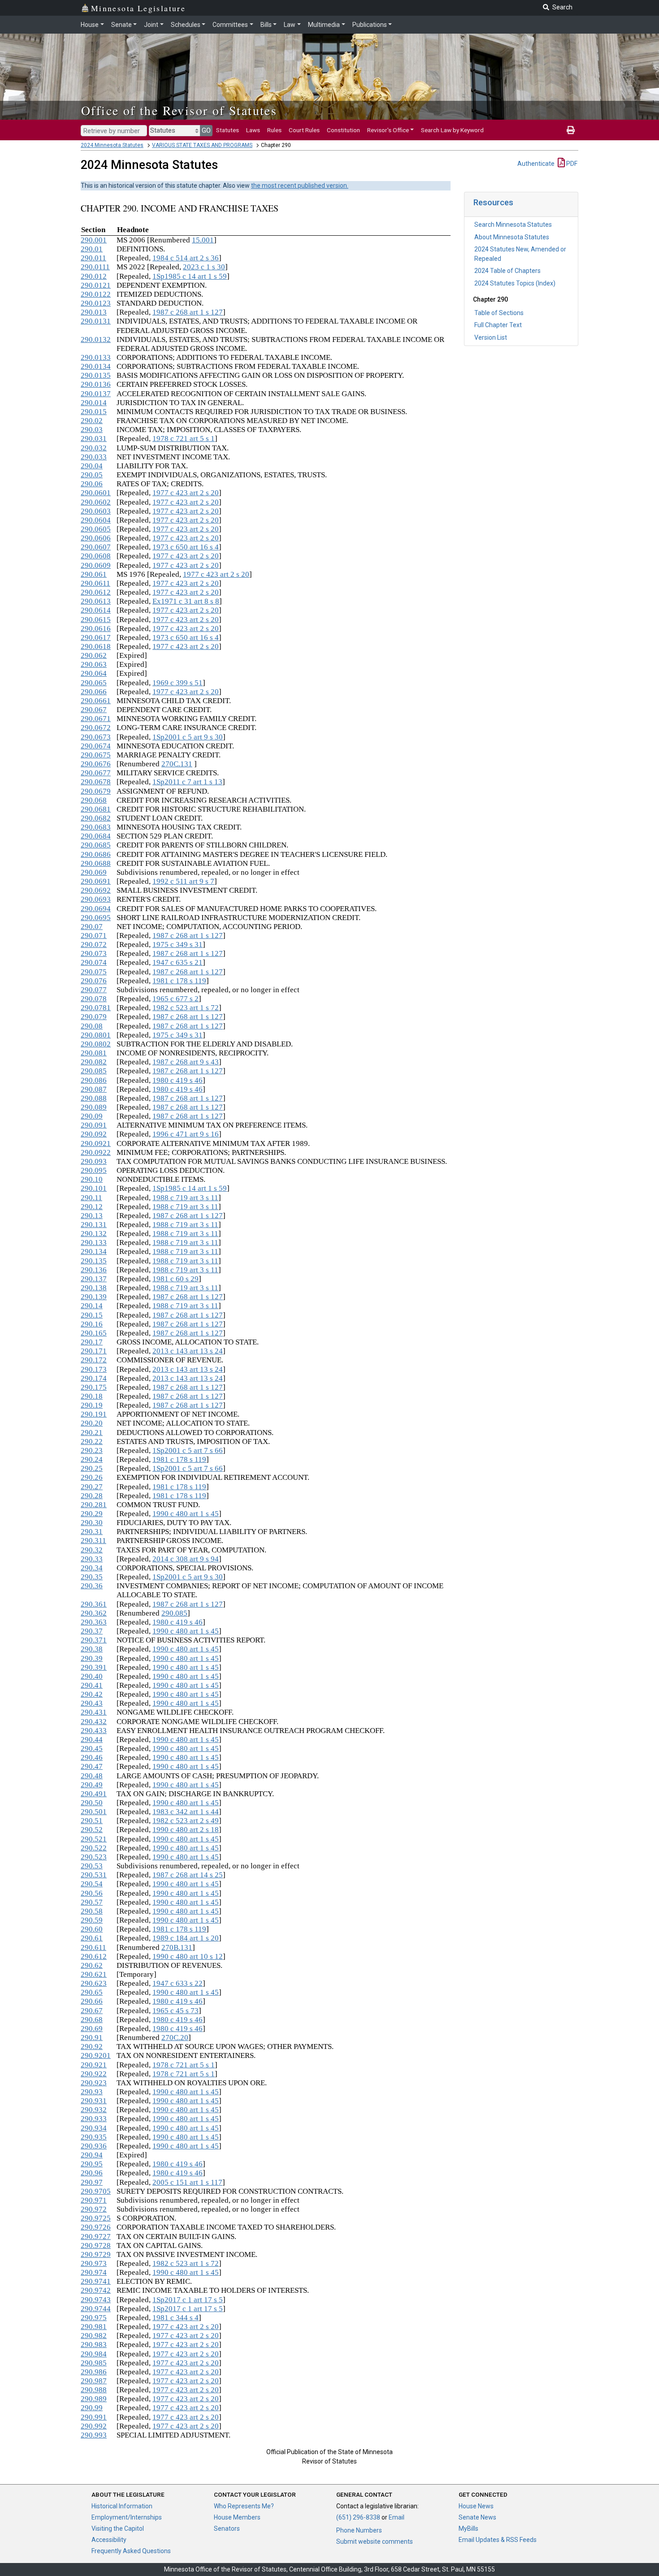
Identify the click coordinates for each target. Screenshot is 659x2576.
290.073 (94, 953)
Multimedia (324, 25)
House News (476, 2506)
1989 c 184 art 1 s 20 (186, 1938)
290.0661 (96, 701)
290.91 (92, 2038)
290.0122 (96, 294)
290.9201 (96, 2055)
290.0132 (96, 339)
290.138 (94, 1288)
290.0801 (96, 1035)
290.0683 (96, 827)
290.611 (93, 1947)
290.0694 (96, 909)
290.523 (94, 1857)
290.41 (92, 1685)
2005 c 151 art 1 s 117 (187, 2182)
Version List (491, 337)
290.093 (94, 1161)
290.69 (92, 2029)
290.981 (94, 2327)
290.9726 (96, 2227)
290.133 (94, 1243)
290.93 (92, 2092)
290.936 (94, 2146)
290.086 (94, 1080)
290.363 (94, 1622)
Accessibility (109, 2540)
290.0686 (96, 854)
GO (206, 130)
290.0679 (96, 791)
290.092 (94, 1134)
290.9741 (96, 2281)
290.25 (92, 1468)
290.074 (94, 962)
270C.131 (177, 764)
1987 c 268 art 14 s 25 (188, 1875)
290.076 (94, 981)
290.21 (92, 1433)
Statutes (228, 130)
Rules (274, 130)
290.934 (94, 2128)
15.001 (203, 240)
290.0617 (96, 638)
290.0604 (96, 520)
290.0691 (96, 881)
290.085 (94, 1071)
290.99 (92, 2408)
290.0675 (96, 755)
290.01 (92, 249)
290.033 (94, 457)
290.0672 (96, 728)
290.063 (94, 664)
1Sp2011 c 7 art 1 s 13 (187, 782)
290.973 (94, 2263)
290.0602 (96, 502)
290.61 (92, 1938)
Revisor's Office (388, 130)
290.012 (94, 276)
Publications (370, 25)
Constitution (343, 130)
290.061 (94, 574)
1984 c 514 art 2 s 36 (186, 258)
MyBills (468, 2528)
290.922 (94, 2074)
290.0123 (96, 303)
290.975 (94, 2318)
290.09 (92, 1116)
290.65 (92, 1992)
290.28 (92, 1496)
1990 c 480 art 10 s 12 (188, 1956)
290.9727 (96, 2237)
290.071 (94, 936)
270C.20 (175, 2038)
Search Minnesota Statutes (513, 225)
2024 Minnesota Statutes (112, 145)
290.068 (94, 800)
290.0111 (95, 267)
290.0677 (96, 773)
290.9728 (96, 2245)
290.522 (94, 1848)
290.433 (94, 1731)
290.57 (92, 1902)
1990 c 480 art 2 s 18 (186, 1830)
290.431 (94, 1712)
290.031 (94, 439)
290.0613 (96, 601)
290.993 (94, 2435)
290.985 (94, 2363)
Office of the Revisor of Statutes (179, 110)
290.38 (92, 1649)
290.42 (92, 1694)
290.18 (92, 1396)
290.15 (92, 1315)
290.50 (92, 1803)
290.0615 (96, 620)
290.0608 (96, 556)
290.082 (94, 1062)
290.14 (92, 1306)
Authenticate (536, 164)
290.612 (94, 1956)
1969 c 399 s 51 (178, 683)
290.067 (94, 710)
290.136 (94, 1270)
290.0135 (96, 375)
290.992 (94, 2426)
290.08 (92, 1026)
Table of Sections (499, 313)
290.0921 (96, 1143)
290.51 (92, 1821)
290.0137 (96, 394)
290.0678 (96, 782)
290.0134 (96, 366)
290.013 (94, 312)
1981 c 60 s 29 (176, 1279)
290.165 (94, 1333)
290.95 (92, 2164)
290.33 (92, 1559)
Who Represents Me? (244, 2506)
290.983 (94, 2345)
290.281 (94, 1505)
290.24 (92, 1459)
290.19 (92, 1405)
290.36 (92, 1586)
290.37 (92, 1631)
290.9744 (96, 2309)
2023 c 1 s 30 (204, 267)
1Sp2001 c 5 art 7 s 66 (188, 1450)
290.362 (94, 1613)
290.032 (94, 448)
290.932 (94, 2110)
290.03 (92, 430)
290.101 (94, 1188)
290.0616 (96, 629)
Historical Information (122, 2506)
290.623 (94, 1983)
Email (397, 2517)
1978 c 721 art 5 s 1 (184, 439)
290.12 (92, 1207)
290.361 (94, 1604)
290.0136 (96, 384)
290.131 (94, 1225)
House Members (237, 2517)
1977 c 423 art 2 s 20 (186, 493)
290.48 (92, 1776)
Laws (253, 130)
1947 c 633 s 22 (178, 1983)
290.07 (92, 927)
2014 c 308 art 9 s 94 (186, 1559)
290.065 (94, 683)
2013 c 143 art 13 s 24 (188, 1351)
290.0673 (96, 737)
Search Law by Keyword (452, 130)
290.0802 (96, 1044)
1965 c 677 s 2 (176, 999)
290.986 (94, 2372)
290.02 (92, 421)
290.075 (94, 972)
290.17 (92, 1342)
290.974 (94, 2272)
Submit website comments (375, 2541)
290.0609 (96, 565)
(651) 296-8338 (358, 2517)
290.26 (92, 1477)
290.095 (94, 1170)
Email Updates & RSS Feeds (498, 2540)
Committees (230, 25)
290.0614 (96, 610)
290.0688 (96, 863)
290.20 (92, 1423)
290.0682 (96, 818)
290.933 (94, 2119)
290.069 (94, 872)
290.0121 (96, 285)
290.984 (94, 2354)
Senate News (477, 2517)
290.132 (94, 1234)
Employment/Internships (127, 2517)
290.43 (92, 1703)
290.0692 (96, 890)
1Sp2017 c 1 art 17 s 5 (188, 2300)
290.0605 (96, 529)
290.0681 (96, 809)
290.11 (91, 1198)
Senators (227, 2528)
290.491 (94, 1794)
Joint (151, 25)
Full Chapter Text (498, 325)
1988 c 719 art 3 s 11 (185, 1198)
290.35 (92, 1577)
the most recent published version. (300, 186)
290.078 (94, 999)
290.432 (94, 1722)
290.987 (94, 2381)
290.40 (92, 1676)
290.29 (92, 1514)
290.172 (94, 1360)
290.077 (94, 990)
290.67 (92, 2011)
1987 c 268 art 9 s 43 (186, 1062)
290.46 (92, 1757)
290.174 (94, 1378)
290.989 (94, 2399)
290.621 (94, 1974)
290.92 (92, 2047)
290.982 (94, 2336)
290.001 (94, 240)
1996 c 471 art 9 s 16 (186, 1134)
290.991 (94, 2417)
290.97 (92, 2182)
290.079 (94, 1017)
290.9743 (96, 2300)
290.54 (92, 1884)
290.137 (94, 1279)
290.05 (92, 475)
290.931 (94, 2101)
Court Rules (304, 130)
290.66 (92, 2001)
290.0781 (96, 1008)
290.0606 (96, 538)
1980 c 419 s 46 (178, 1080)
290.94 (92, 2155)
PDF (571, 164)
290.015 (94, 412)
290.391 (94, 1667)
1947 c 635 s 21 (178, 962)
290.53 (92, 1866)
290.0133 (96, 357)
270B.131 (177, 1947)
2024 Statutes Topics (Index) (515, 283)
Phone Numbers (359, 2530)
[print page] (571, 130)
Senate (121, 25)
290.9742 (96, 2290)
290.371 (94, 1640)
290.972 (94, 2209)
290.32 (92, 1550)
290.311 (93, 1541)
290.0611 (95, 583)
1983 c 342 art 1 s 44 (186, 1812)
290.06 (92, 484)
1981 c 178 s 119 (179, 981)
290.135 (94, 1261)
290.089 (94, 1107)
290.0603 (96, 511)
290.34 (92, 1568)
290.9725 (96, 2218)
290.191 (94, 1414)
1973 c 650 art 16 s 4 (186, 547)
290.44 (92, 1740)
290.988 (94, 2390)
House (90, 25)
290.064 (94, 673)
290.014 (94, 403)
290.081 (94, 1053)
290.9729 (96, 2254)
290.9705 (96, 2191)
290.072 (94, 944)
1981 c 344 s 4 (176, 2318)
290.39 (92, 1658)
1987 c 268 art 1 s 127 (188, 312)
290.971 (94, 2200)
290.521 (94, 1839)
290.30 (92, 1523)
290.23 (92, 1450)
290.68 (92, 2020)
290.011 (93, 258)
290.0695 (96, 918)
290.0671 (96, 719)
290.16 (92, 1324)
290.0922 (96, 1152)
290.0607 (96, 547)
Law (290, 25)
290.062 (94, 655)
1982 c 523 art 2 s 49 (186, 1821)
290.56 (92, 1893)
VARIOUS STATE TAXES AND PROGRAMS (202, 145)
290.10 (92, 1179)
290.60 (92, 1929)
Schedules (186, 25)
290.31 (92, 1532)
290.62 (92, 1965)
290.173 (94, 1369)
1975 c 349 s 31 (178, 944)
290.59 (92, 1920)
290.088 (94, 1098)
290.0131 (96, 321)
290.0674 (96, 746)
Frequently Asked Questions (131, 2551)
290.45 (92, 1748)
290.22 (92, 1441)
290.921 (94, 2065)
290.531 (94, 1875)
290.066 (94, 692)
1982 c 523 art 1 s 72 (186, 1008)
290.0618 (96, 646)
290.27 (92, 1487)
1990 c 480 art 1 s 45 (186, 1514)
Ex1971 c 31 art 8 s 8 (186, 601)
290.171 (94, 1351)
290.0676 (96, 764)
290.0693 (96, 899)
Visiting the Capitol (118, 2528)
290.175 (94, 1387)
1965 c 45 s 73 (176, 2011)
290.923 (94, 2083)
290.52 (92, 1830)
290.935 (94, 2137)
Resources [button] (493, 202)
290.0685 (96, 845)
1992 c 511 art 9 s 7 (183, 881)
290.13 (92, 1216)
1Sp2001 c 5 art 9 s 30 (188, 737)
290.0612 (96, 592)
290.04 (92, 466)
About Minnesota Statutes (512, 237)
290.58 (92, 1911)
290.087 (94, 1089)
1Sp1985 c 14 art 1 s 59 (190, 276)
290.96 (92, 2173)
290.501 (94, 1812)
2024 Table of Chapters (507, 271)
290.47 (92, 1766)
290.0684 (96, 836)
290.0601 (96, 493)
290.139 (94, 1297)
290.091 (94, 1125)
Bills (266, 25)
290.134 (94, 1251)
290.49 (92, 1785)
